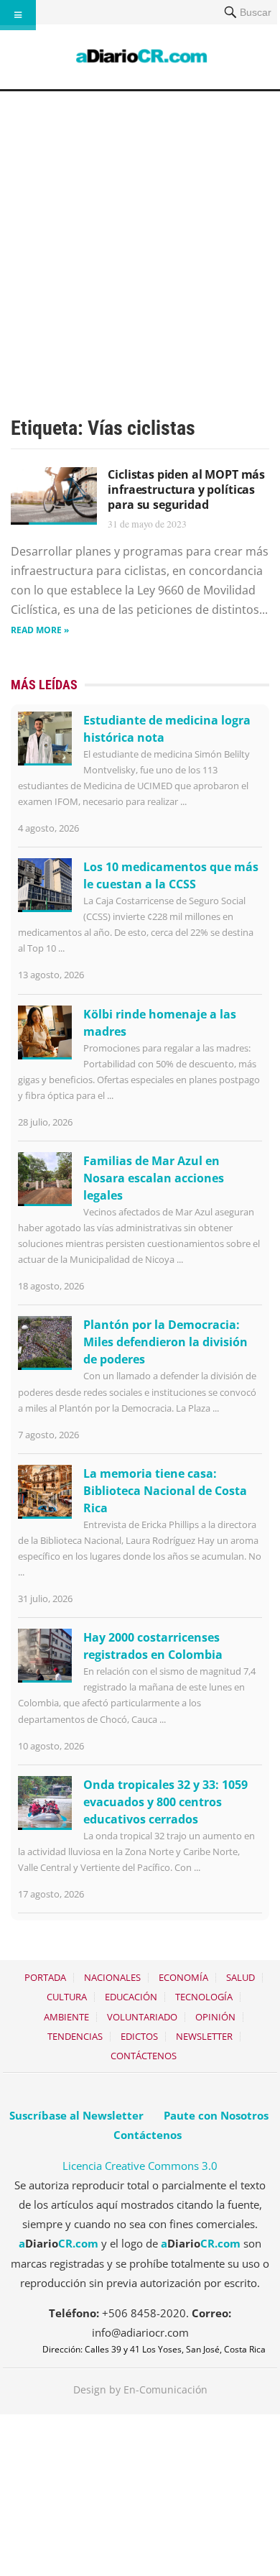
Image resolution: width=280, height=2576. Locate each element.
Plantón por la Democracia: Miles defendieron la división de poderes (165, 1342)
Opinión (215, 2017)
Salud (241, 1977)
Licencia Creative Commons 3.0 (140, 2166)
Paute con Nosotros (216, 2115)
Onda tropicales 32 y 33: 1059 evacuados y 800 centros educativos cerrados (165, 1802)
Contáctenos (144, 2056)
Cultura (67, 1997)
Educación (131, 1997)
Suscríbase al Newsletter (76, 2115)
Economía (183, 1977)
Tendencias (75, 2036)
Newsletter (204, 2036)
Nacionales (112, 1977)
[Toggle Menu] (18, 15)
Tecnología (204, 1997)
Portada (45, 1977)
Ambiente (66, 2017)
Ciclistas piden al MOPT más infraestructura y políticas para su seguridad (186, 489)
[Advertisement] (140, 239)
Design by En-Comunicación (140, 2389)
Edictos (139, 2036)
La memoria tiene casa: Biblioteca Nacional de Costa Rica (165, 1491)
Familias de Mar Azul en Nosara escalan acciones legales (154, 1178)
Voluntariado (142, 2017)
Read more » (40, 630)
